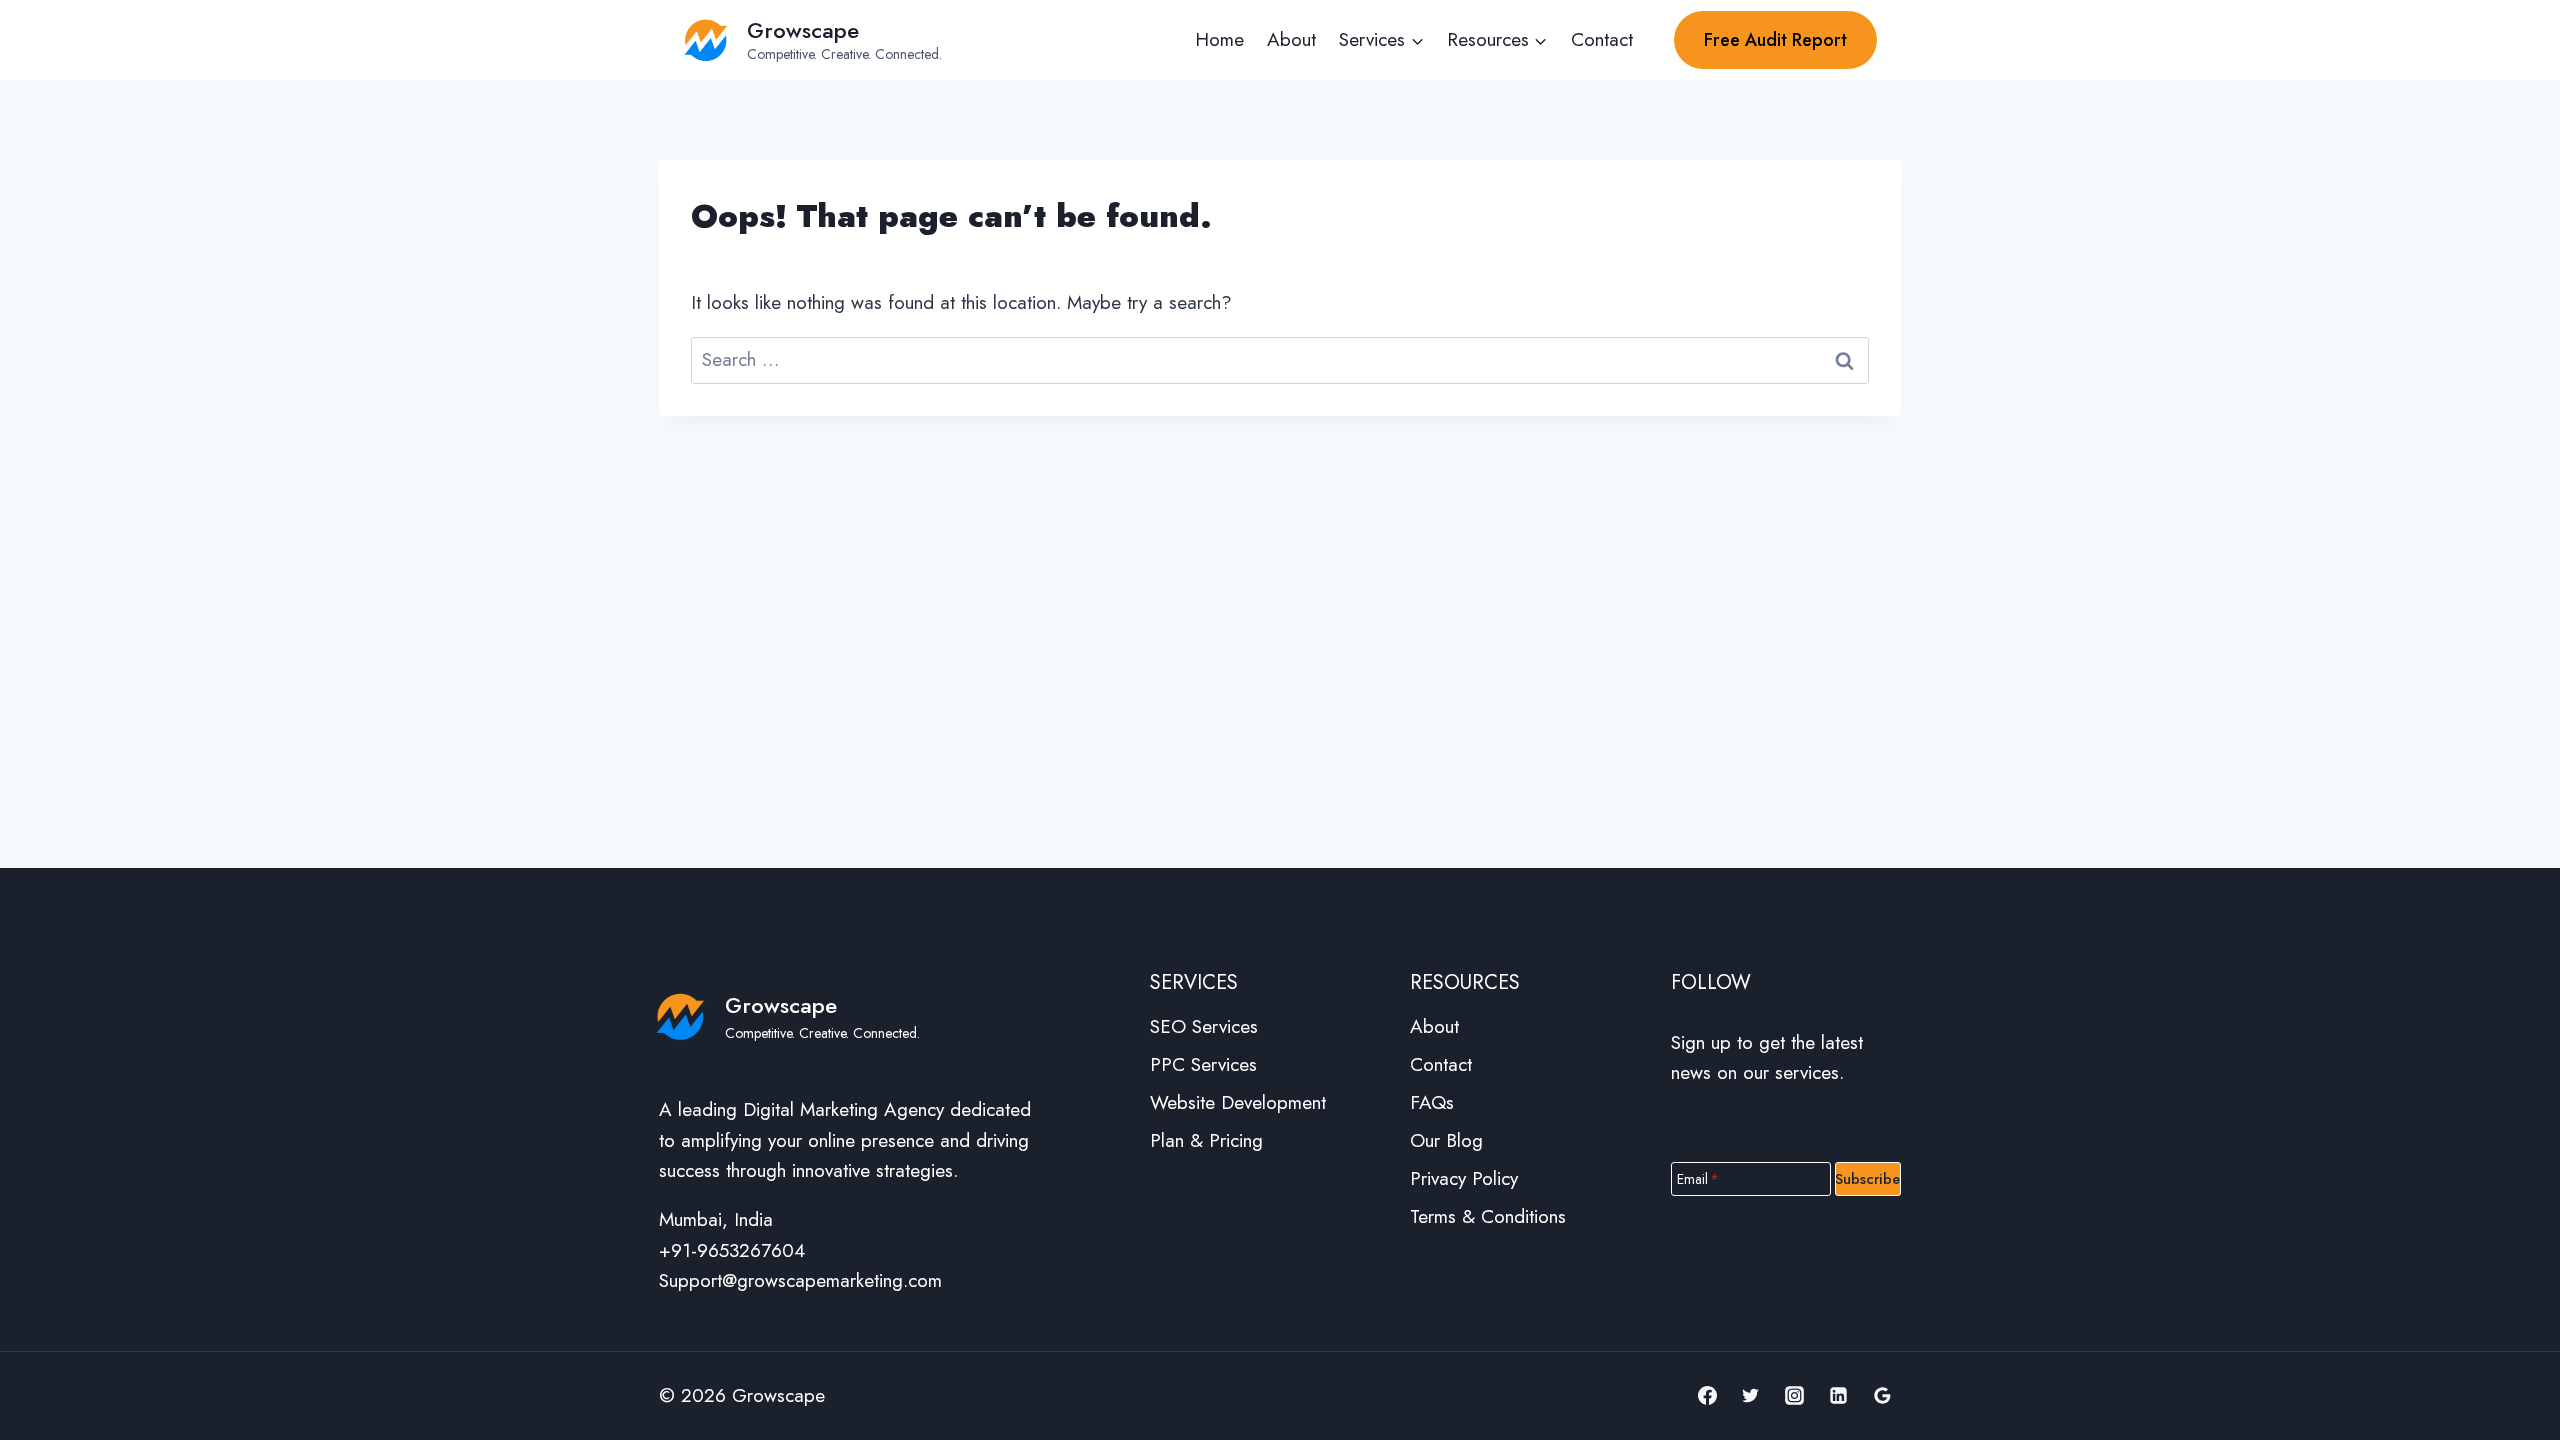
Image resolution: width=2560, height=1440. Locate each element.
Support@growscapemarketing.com (800, 1280)
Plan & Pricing (1206, 1140)
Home (1219, 39)
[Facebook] (1707, 1396)
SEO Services (1204, 1026)
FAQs (1432, 1102)
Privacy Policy (1464, 1178)
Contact (1602, 39)
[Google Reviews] (1882, 1396)
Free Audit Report (1775, 40)
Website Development (1238, 1102)
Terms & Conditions (1488, 1216)
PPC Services (1203, 1064)
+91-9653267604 (732, 1250)
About (1291, 39)
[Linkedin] (1838, 1396)
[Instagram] (1795, 1396)
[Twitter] (1751, 1396)
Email (1698, 1178)
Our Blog (1446, 1140)
